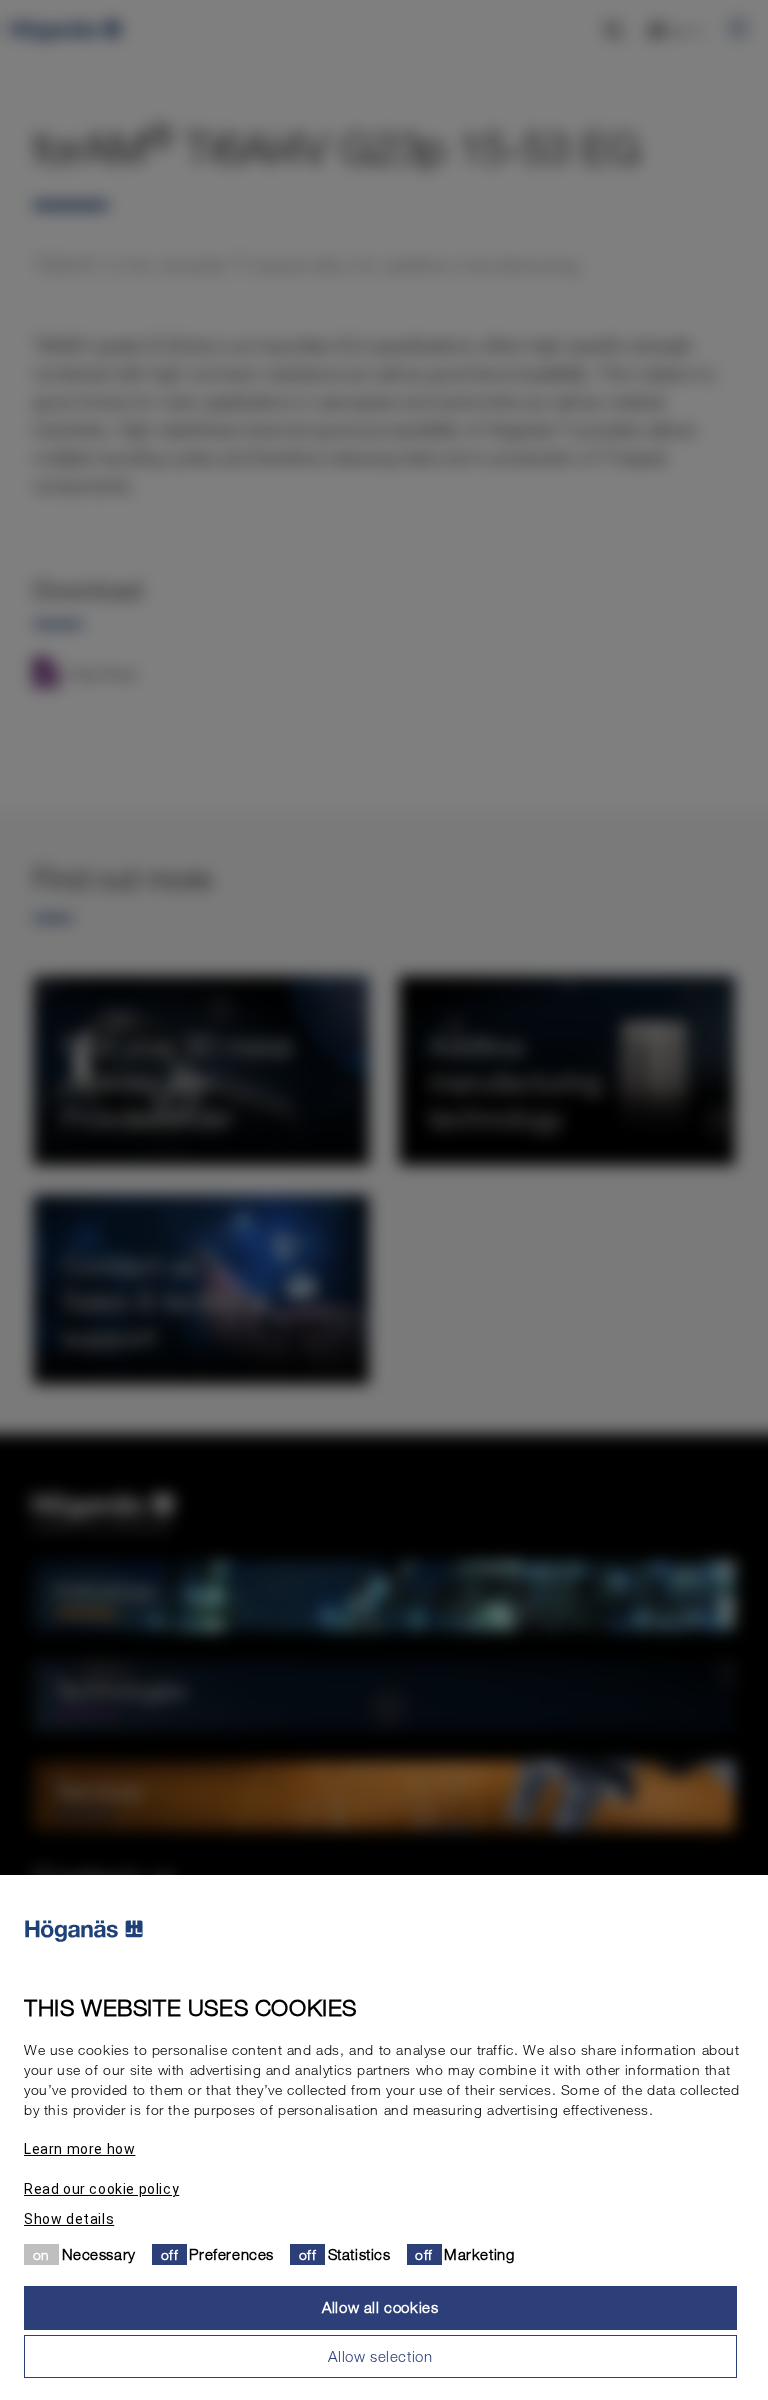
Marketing (479, 2254)
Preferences (231, 2254)
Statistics (359, 2254)
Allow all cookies (380, 2307)
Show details (69, 2219)
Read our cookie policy (101, 2189)
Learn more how (79, 2149)
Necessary (99, 2254)
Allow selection (380, 2356)
